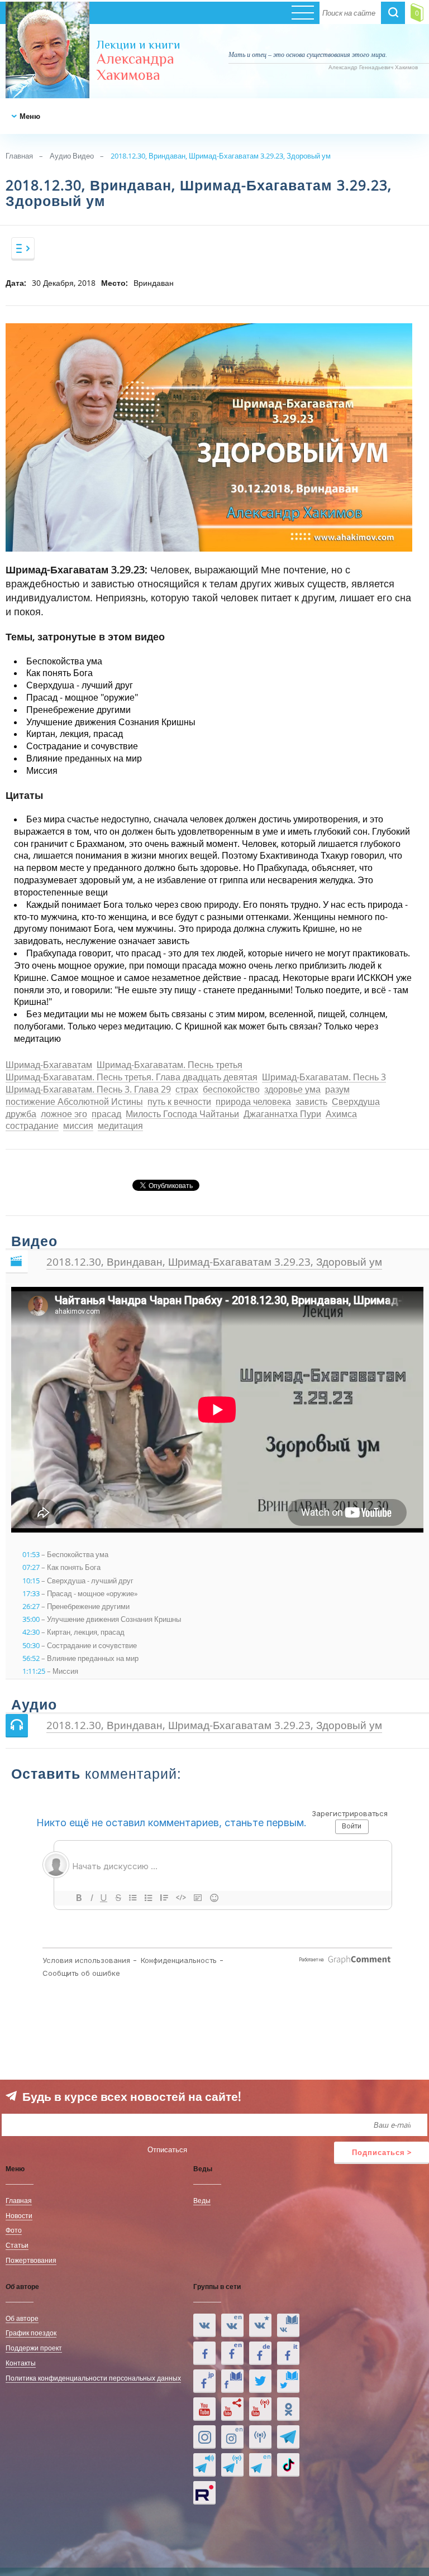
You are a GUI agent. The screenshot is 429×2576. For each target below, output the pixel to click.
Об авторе (22, 2318)
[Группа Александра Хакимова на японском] (204, 2381)
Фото (14, 2230)
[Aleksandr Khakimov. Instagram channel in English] (232, 2437)
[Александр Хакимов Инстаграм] (204, 2437)
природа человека (253, 1102)
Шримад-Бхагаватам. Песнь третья (170, 1066)
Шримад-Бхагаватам (49, 1066)
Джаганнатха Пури (282, 1115)
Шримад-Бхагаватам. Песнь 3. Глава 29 (88, 1090)
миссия (78, 1126)
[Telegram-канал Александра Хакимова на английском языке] (260, 2465)
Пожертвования (31, 2260)
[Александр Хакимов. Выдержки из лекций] (204, 2325)
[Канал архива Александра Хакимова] (232, 2409)
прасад (106, 1115)
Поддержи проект (34, 2348)
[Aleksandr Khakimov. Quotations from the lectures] (232, 2325)
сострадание (32, 1126)
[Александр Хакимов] (260, 2325)
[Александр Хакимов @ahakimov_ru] (260, 2381)
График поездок (31, 2333)
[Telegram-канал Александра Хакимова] (288, 2437)
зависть (311, 1102)
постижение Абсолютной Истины (74, 1102)
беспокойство (231, 1090)
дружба (21, 1115)
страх (187, 1090)
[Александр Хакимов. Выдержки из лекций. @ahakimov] (204, 2353)
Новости (19, 2215)
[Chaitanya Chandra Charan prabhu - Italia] (288, 2353)
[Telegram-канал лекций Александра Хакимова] (204, 2465)
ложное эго (64, 1115)
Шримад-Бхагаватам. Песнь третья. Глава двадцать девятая (132, 1078)
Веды (202, 2200)
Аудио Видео (72, 156)
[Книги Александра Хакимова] (288, 2325)
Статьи (17, 2245)
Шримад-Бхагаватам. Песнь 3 (324, 1078)
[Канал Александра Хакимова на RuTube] (204, 2493)
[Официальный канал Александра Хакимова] (204, 2409)
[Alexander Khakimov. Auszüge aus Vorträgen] (260, 2353)
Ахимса (341, 1115)
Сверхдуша (356, 1102)
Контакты (21, 2363)
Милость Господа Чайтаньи (182, 1115)
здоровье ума (292, 1090)
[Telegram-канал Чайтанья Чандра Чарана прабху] (232, 2465)
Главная (19, 156)
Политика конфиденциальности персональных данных (93, 2378)
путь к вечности (179, 1102)
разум (337, 1090)
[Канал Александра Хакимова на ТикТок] (288, 2465)
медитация (120, 1126)
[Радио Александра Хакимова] (260, 2437)
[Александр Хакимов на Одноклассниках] (288, 2409)
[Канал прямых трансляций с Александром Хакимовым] (260, 2409)
